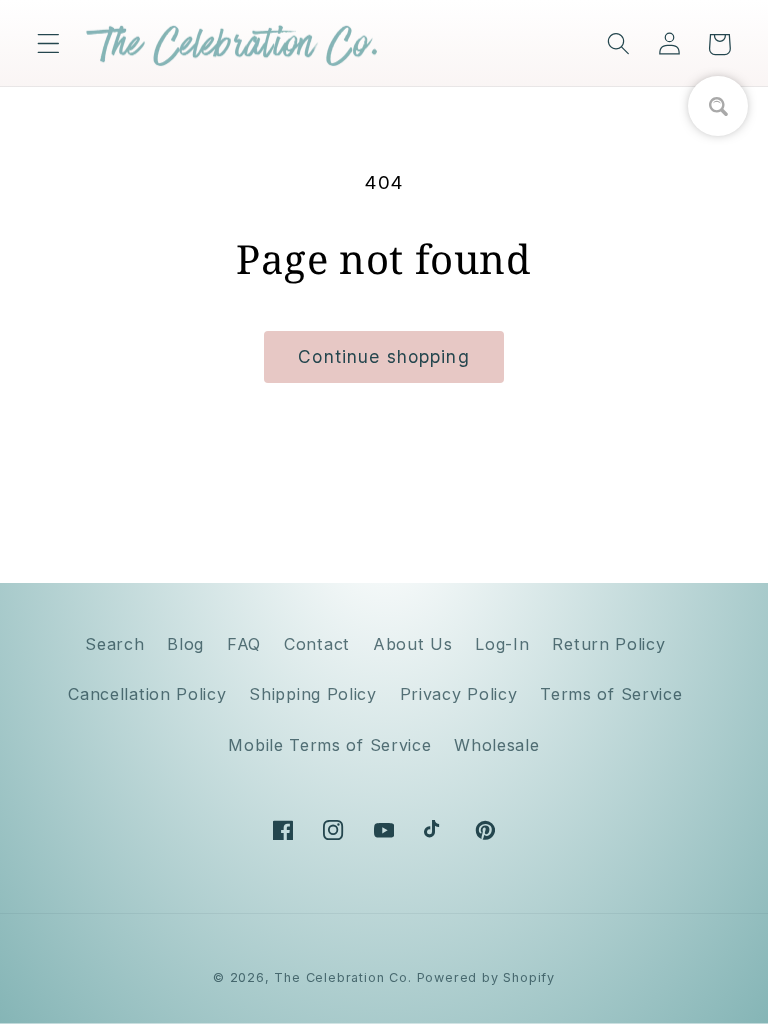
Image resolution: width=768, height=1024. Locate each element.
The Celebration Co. (342, 977)
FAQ (244, 644)
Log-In (502, 644)
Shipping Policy (312, 694)
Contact (317, 644)
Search (114, 644)
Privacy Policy (459, 694)
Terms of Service (611, 694)
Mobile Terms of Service (329, 745)
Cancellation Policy (147, 694)
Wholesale (496, 745)
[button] (48, 44)
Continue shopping (384, 356)
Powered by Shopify (486, 977)
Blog (185, 644)
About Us (413, 644)
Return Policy (608, 644)
